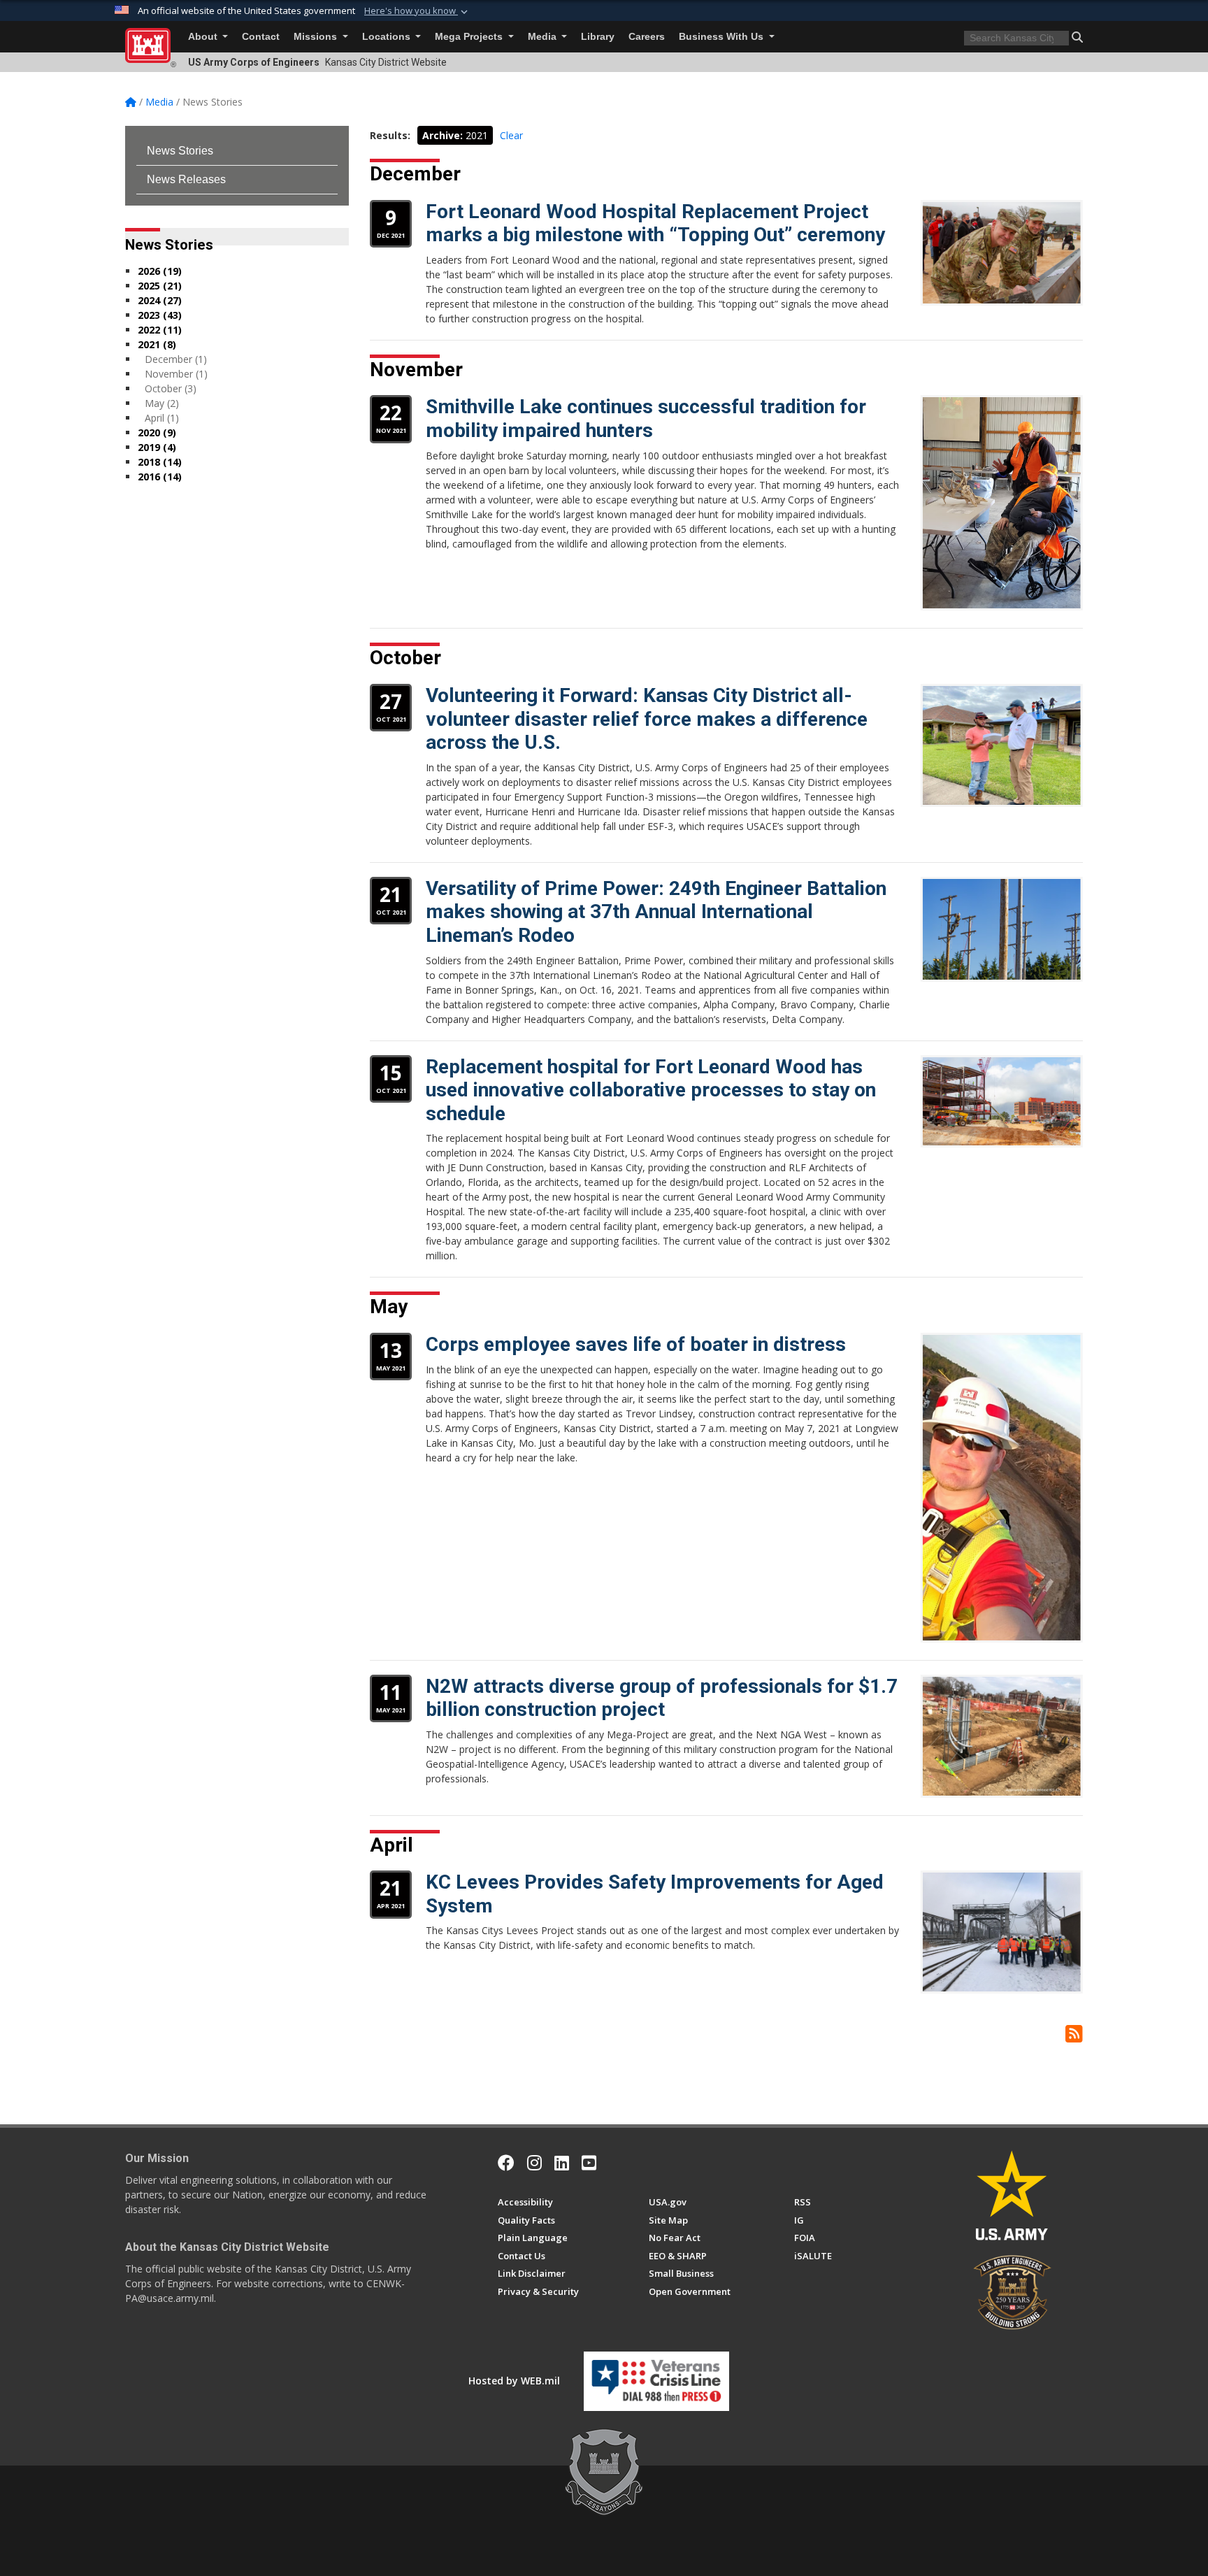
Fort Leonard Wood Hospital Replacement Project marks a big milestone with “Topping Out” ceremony (655, 223)
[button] (417, 11)
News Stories (180, 151)
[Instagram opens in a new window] (534, 2163)
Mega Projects (470, 37)
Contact (261, 37)
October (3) (171, 388)
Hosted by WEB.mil (514, 2381)
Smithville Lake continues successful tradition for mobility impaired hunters (646, 418)
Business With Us (722, 37)
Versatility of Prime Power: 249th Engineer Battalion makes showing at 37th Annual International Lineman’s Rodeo (656, 912)
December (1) (176, 359)
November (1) (176, 374)
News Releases (186, 179)
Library (598, 37)
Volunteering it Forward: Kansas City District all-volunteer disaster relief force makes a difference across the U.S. (647, 719)
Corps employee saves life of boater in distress (636, 1344)
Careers (647, 37)
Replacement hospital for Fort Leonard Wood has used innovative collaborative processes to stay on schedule (651, 1090)
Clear (511, 135)
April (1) (162, 418)
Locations (388, 37)
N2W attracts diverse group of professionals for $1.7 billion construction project (662, 1698)
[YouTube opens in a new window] (589, 2163)
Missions (317, 37)
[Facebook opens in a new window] (506, 2163)
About (204, 37)
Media (544, 37)
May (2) (162, 403)
